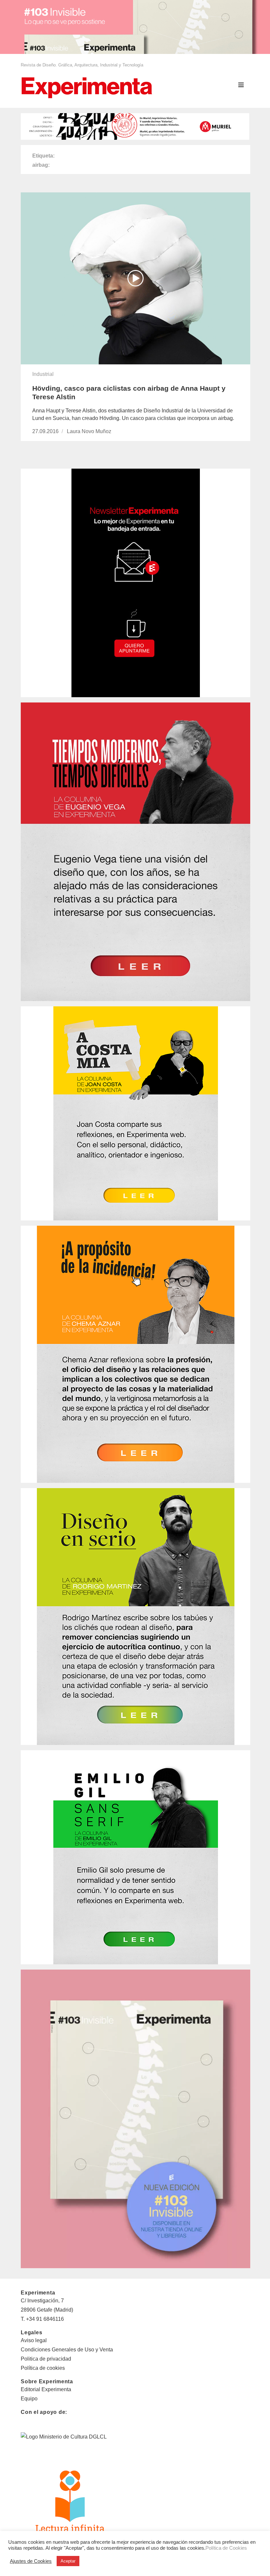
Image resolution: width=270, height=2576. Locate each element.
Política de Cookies (226, 2548)
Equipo (29, 2399)
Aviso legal (34, 2340)
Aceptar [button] (68, 2561)
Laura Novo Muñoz (89, 431)
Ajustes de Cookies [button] (31, 2561)
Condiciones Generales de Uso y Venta (67, 2350)
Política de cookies (43, 2368)
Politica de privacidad (46, 2359)
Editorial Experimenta (46, 2389)
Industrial (43, 374)
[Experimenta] (87, 87)
